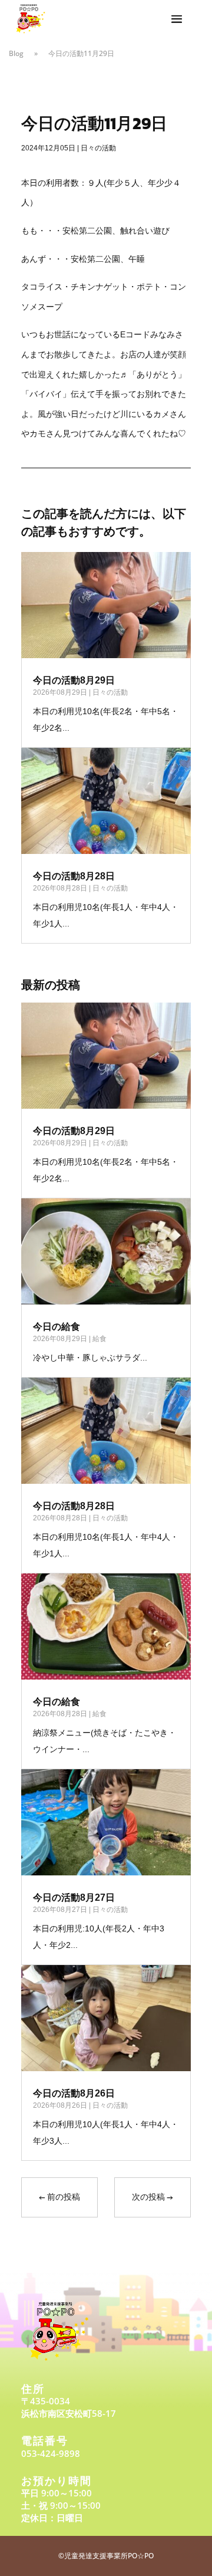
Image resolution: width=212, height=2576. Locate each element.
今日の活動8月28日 (74, 876)
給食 (100, 1339)
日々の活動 (98, 148)
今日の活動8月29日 (74, 680)
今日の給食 (57, 1327)
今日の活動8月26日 (74, 2093)
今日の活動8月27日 (74, 1897)
